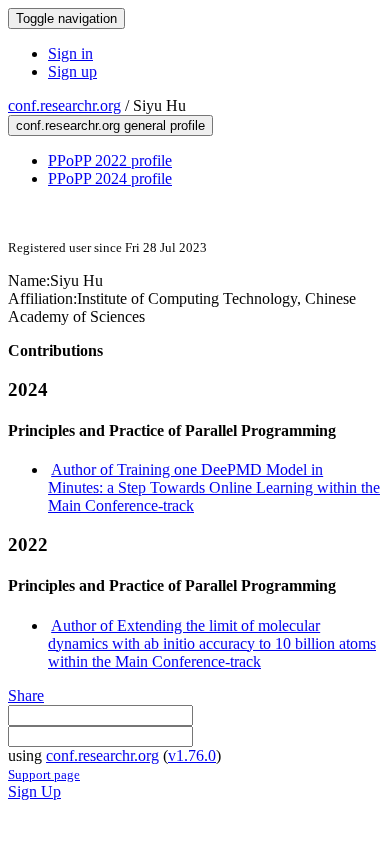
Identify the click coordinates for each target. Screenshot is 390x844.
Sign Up (34, 791)
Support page (44, 774)
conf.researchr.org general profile (110, 125)
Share (26, 695)
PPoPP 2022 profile (110, 160)
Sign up (72, 71)
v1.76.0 (192, 755)
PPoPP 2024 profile (110, 178)
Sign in (70, 53)
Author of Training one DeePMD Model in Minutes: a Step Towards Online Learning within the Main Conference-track (214, 487)
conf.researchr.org (64, 105)
